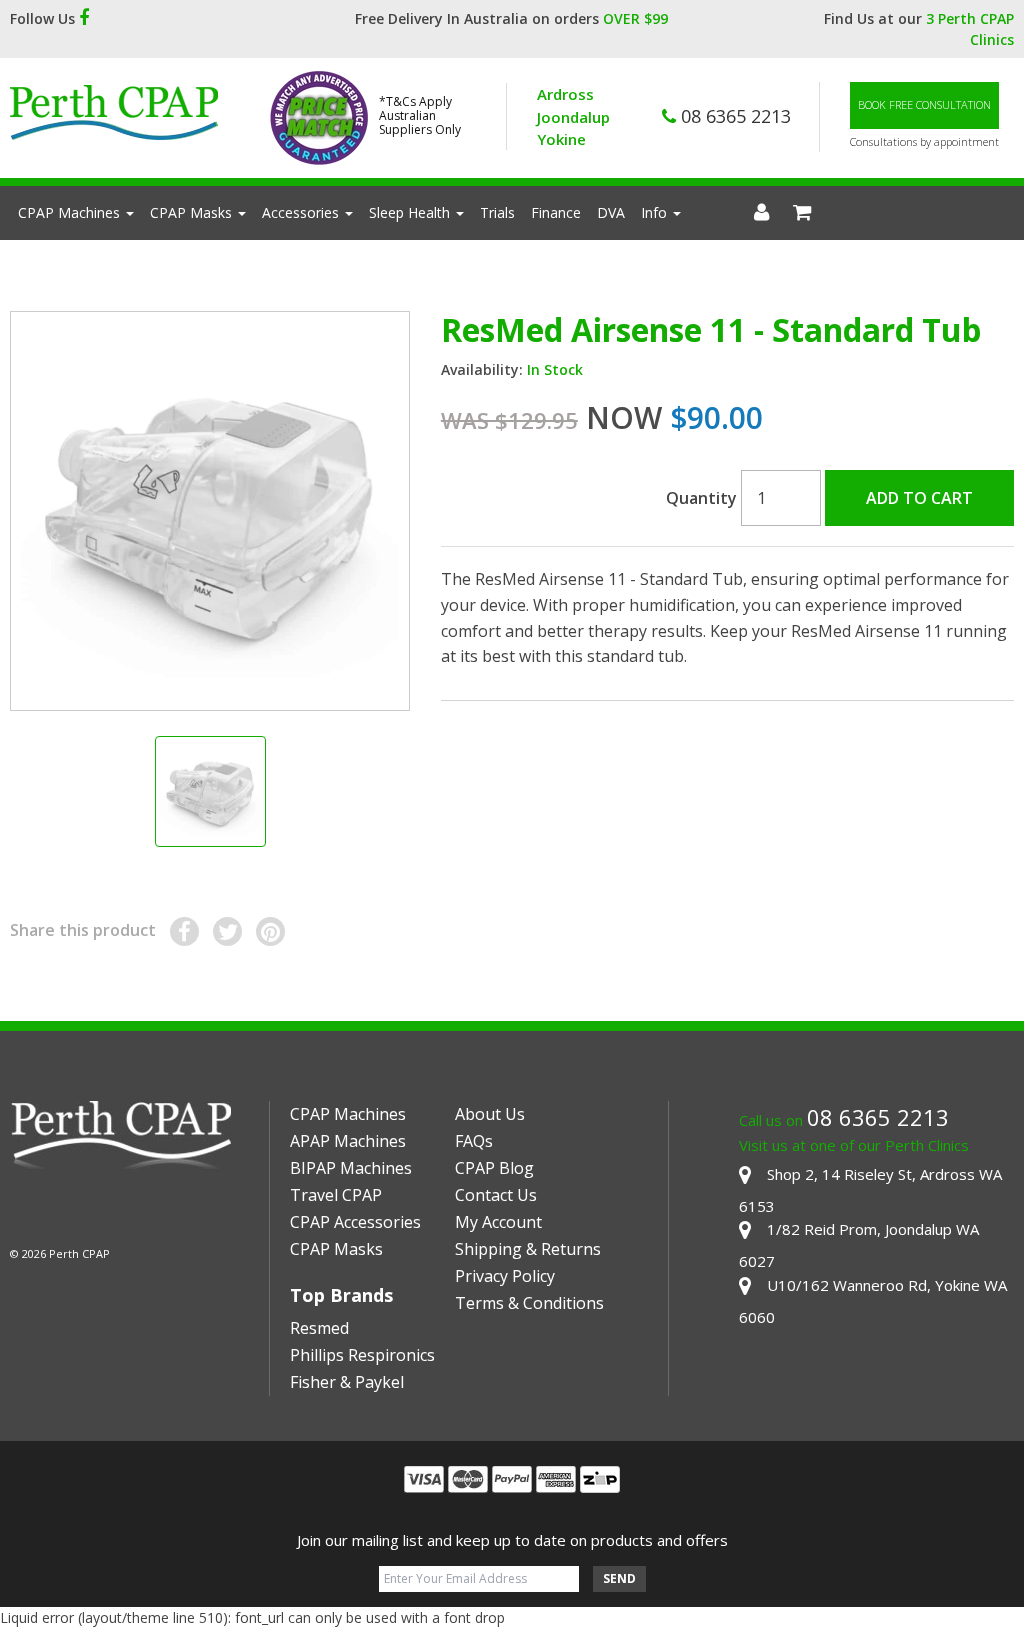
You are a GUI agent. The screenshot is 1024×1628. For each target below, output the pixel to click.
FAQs (474, 1141)
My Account (498, 1222)
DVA (611, 212)
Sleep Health (411, 212)
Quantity (701, 498)
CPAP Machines (71, 212)
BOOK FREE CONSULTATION (924, 104)
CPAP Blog (494, 1168)
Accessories (302, 212)
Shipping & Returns (528, 1249)
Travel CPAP (336, 1195)
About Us (490, 1114)
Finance (556, 212)
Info (656, 212)
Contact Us (496, 1195)
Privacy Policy (505, 1276)
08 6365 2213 (733, 116)
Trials (497, 212)
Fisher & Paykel (347, 1382)
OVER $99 (635, 18)
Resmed (319, 1328)
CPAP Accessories (355, 1222)
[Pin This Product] (270, 931)
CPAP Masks (193, 212)
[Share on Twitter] (227, 931)
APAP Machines (348, 1141)
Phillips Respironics (362, 1355)
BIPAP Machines (351, 1168)
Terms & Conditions (529, 1303)
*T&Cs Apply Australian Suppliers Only (420, 116)
